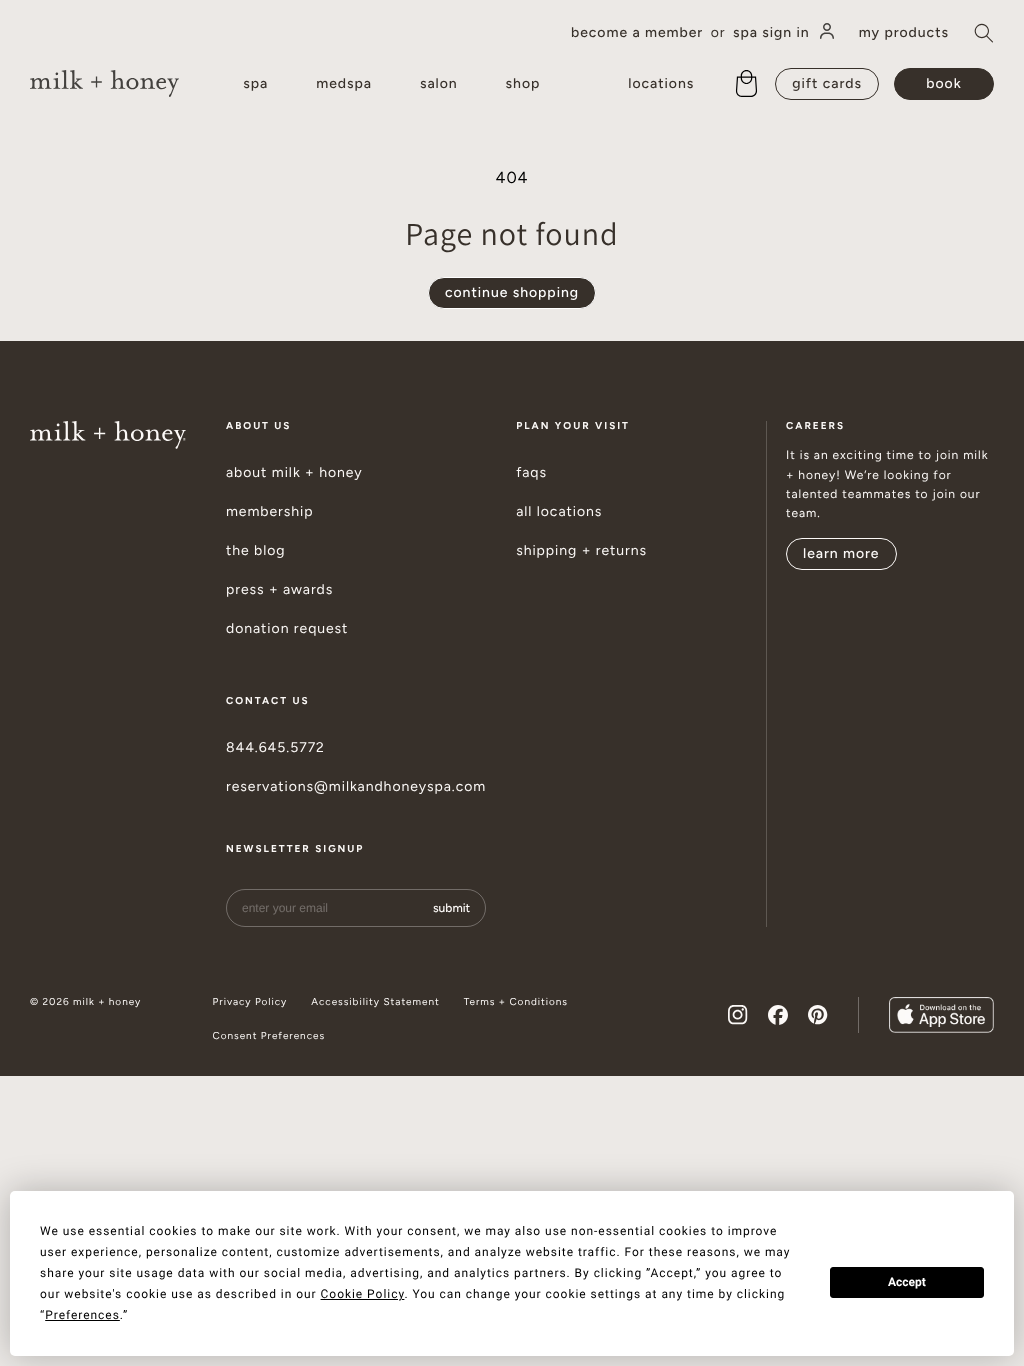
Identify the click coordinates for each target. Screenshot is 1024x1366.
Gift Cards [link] (827, 83)
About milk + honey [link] (294, 473)
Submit (451, 908)
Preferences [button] (82, 1315)
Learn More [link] (841, 553)
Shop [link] (523, 83)
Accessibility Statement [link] (375, 1002)
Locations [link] (661, 83)
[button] (984, 33)
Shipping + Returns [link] (581, 551)
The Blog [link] (256, 551)
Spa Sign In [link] (771, 32)
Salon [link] (439, 83)
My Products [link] (904, 33)
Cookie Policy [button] (363, 1294)
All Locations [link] (559, 512)
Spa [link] (255, 83)
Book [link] (943, 83)
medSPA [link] (344, 83)
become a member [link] (637, 33)
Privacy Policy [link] (250, 1002)
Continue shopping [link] (512, 292)
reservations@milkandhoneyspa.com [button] (356, 787)
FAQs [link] (531, 473)
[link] (104, 83)
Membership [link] (270, 512)
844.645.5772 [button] (275, 748)
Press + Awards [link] (279, 590)
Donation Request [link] (287, 629)
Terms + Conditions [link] (516, 1002)
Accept (907, 1282)
